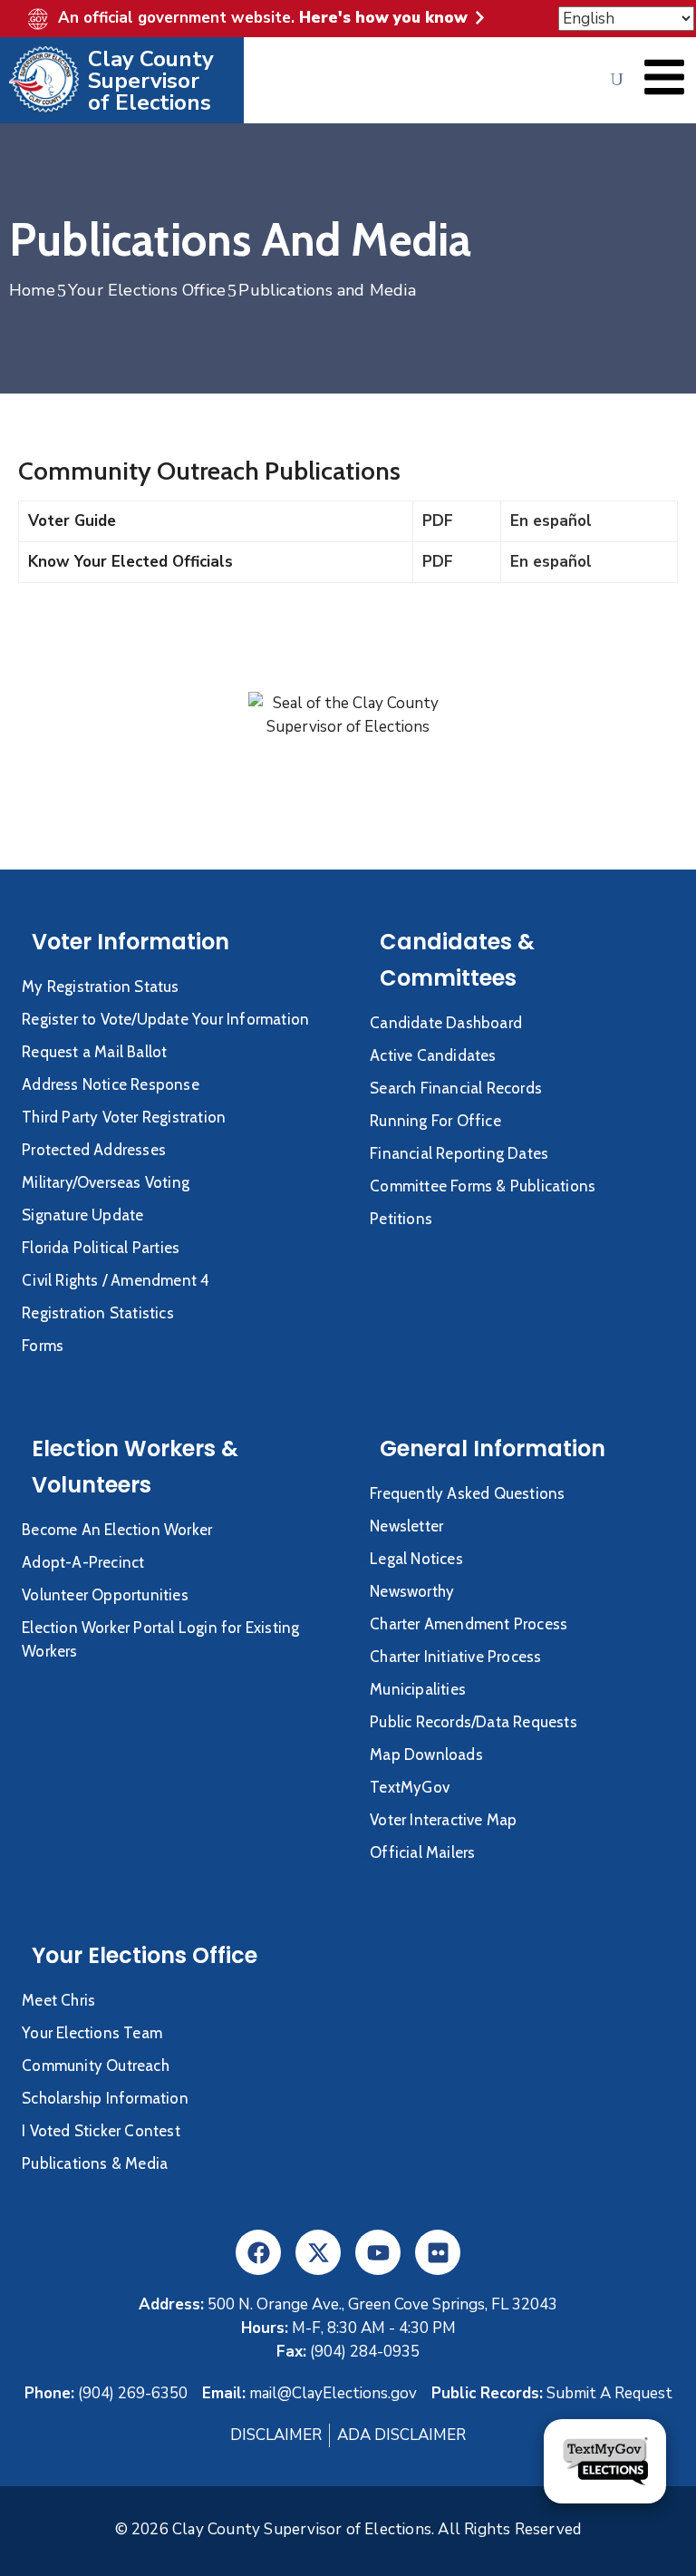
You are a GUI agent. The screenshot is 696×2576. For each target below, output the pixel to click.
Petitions (401, 1219)
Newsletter (406, 1526)
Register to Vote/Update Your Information (165, 1019)
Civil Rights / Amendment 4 (116, 1280)
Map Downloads (426, 1755)
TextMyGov (410, 1787)
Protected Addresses (94, 1150)
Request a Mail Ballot (94, 1052)
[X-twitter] (318, 2252)
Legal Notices (416, 1559)
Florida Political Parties (101, 1248)
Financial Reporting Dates (459, 1153)
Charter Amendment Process (469, 1624)
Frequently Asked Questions (467, 1493)
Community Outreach (96, 2066)
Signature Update (82, 1215)
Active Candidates (433, 1055)
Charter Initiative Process (455, 1657)
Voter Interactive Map (443, 1820)
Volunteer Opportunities (105, 1595)
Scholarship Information (105, 2098)
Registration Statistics (98, 1313)
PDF (438, 521)
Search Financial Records (456, 1088)
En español (551, 521)
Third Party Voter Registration (124, 1117)
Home (32, 290)
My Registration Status (100, 987)
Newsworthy (412, 1591)
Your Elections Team (92, 2033)
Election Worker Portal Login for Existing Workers (160, 1639)
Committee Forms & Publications (483, 1186)
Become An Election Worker (117, 1530)
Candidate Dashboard (446, 1023)
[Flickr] (438, 2252)
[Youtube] (378, 2252)
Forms (43, 1346)
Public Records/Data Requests (474, 1722)
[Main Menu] (664, 77)
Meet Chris (58, 2000)
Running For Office (435, 1121)
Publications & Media (95, 2163)
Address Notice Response (111, 1084)
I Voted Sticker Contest (101, 2131)
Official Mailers (422, 1852)
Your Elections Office (147, 290)
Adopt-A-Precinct (83, 1562)
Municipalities (418, 1689)
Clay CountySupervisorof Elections (151, 81)
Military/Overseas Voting (106, 1182)
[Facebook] (258, 2252)
